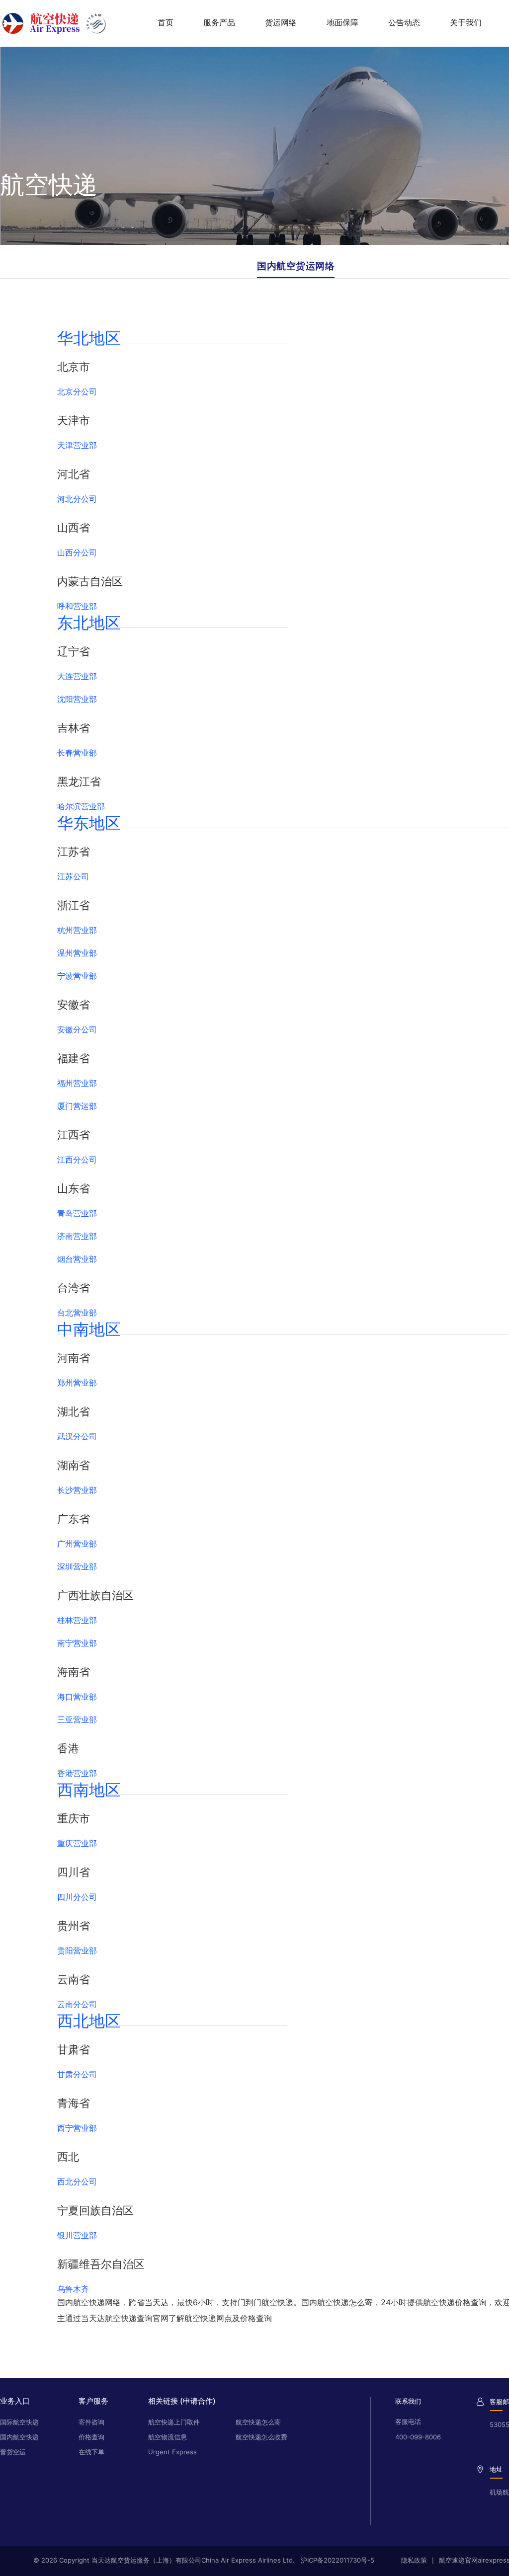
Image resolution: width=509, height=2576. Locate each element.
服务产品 (219, 22)
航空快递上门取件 (174, 2422)
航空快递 (89, 2302)
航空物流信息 (168, 2437)
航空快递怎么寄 (258, 2422)
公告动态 (404, 22)
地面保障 (342, 22)
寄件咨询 (91, 2422)
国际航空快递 (19, 2422)
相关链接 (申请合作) (182, 2401)
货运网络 (281, 22)
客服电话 (408, 2421)
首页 (166, 22)
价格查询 (91, 2437)
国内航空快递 (19, 2437)
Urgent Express (172, 2452)
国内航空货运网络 (296, 266)
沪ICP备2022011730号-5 (338, 2560)
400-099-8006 (418, 2437)
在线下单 (91, 2452)
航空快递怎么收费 (261, 2437)
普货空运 (13, 2452)
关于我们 (466, 22)
